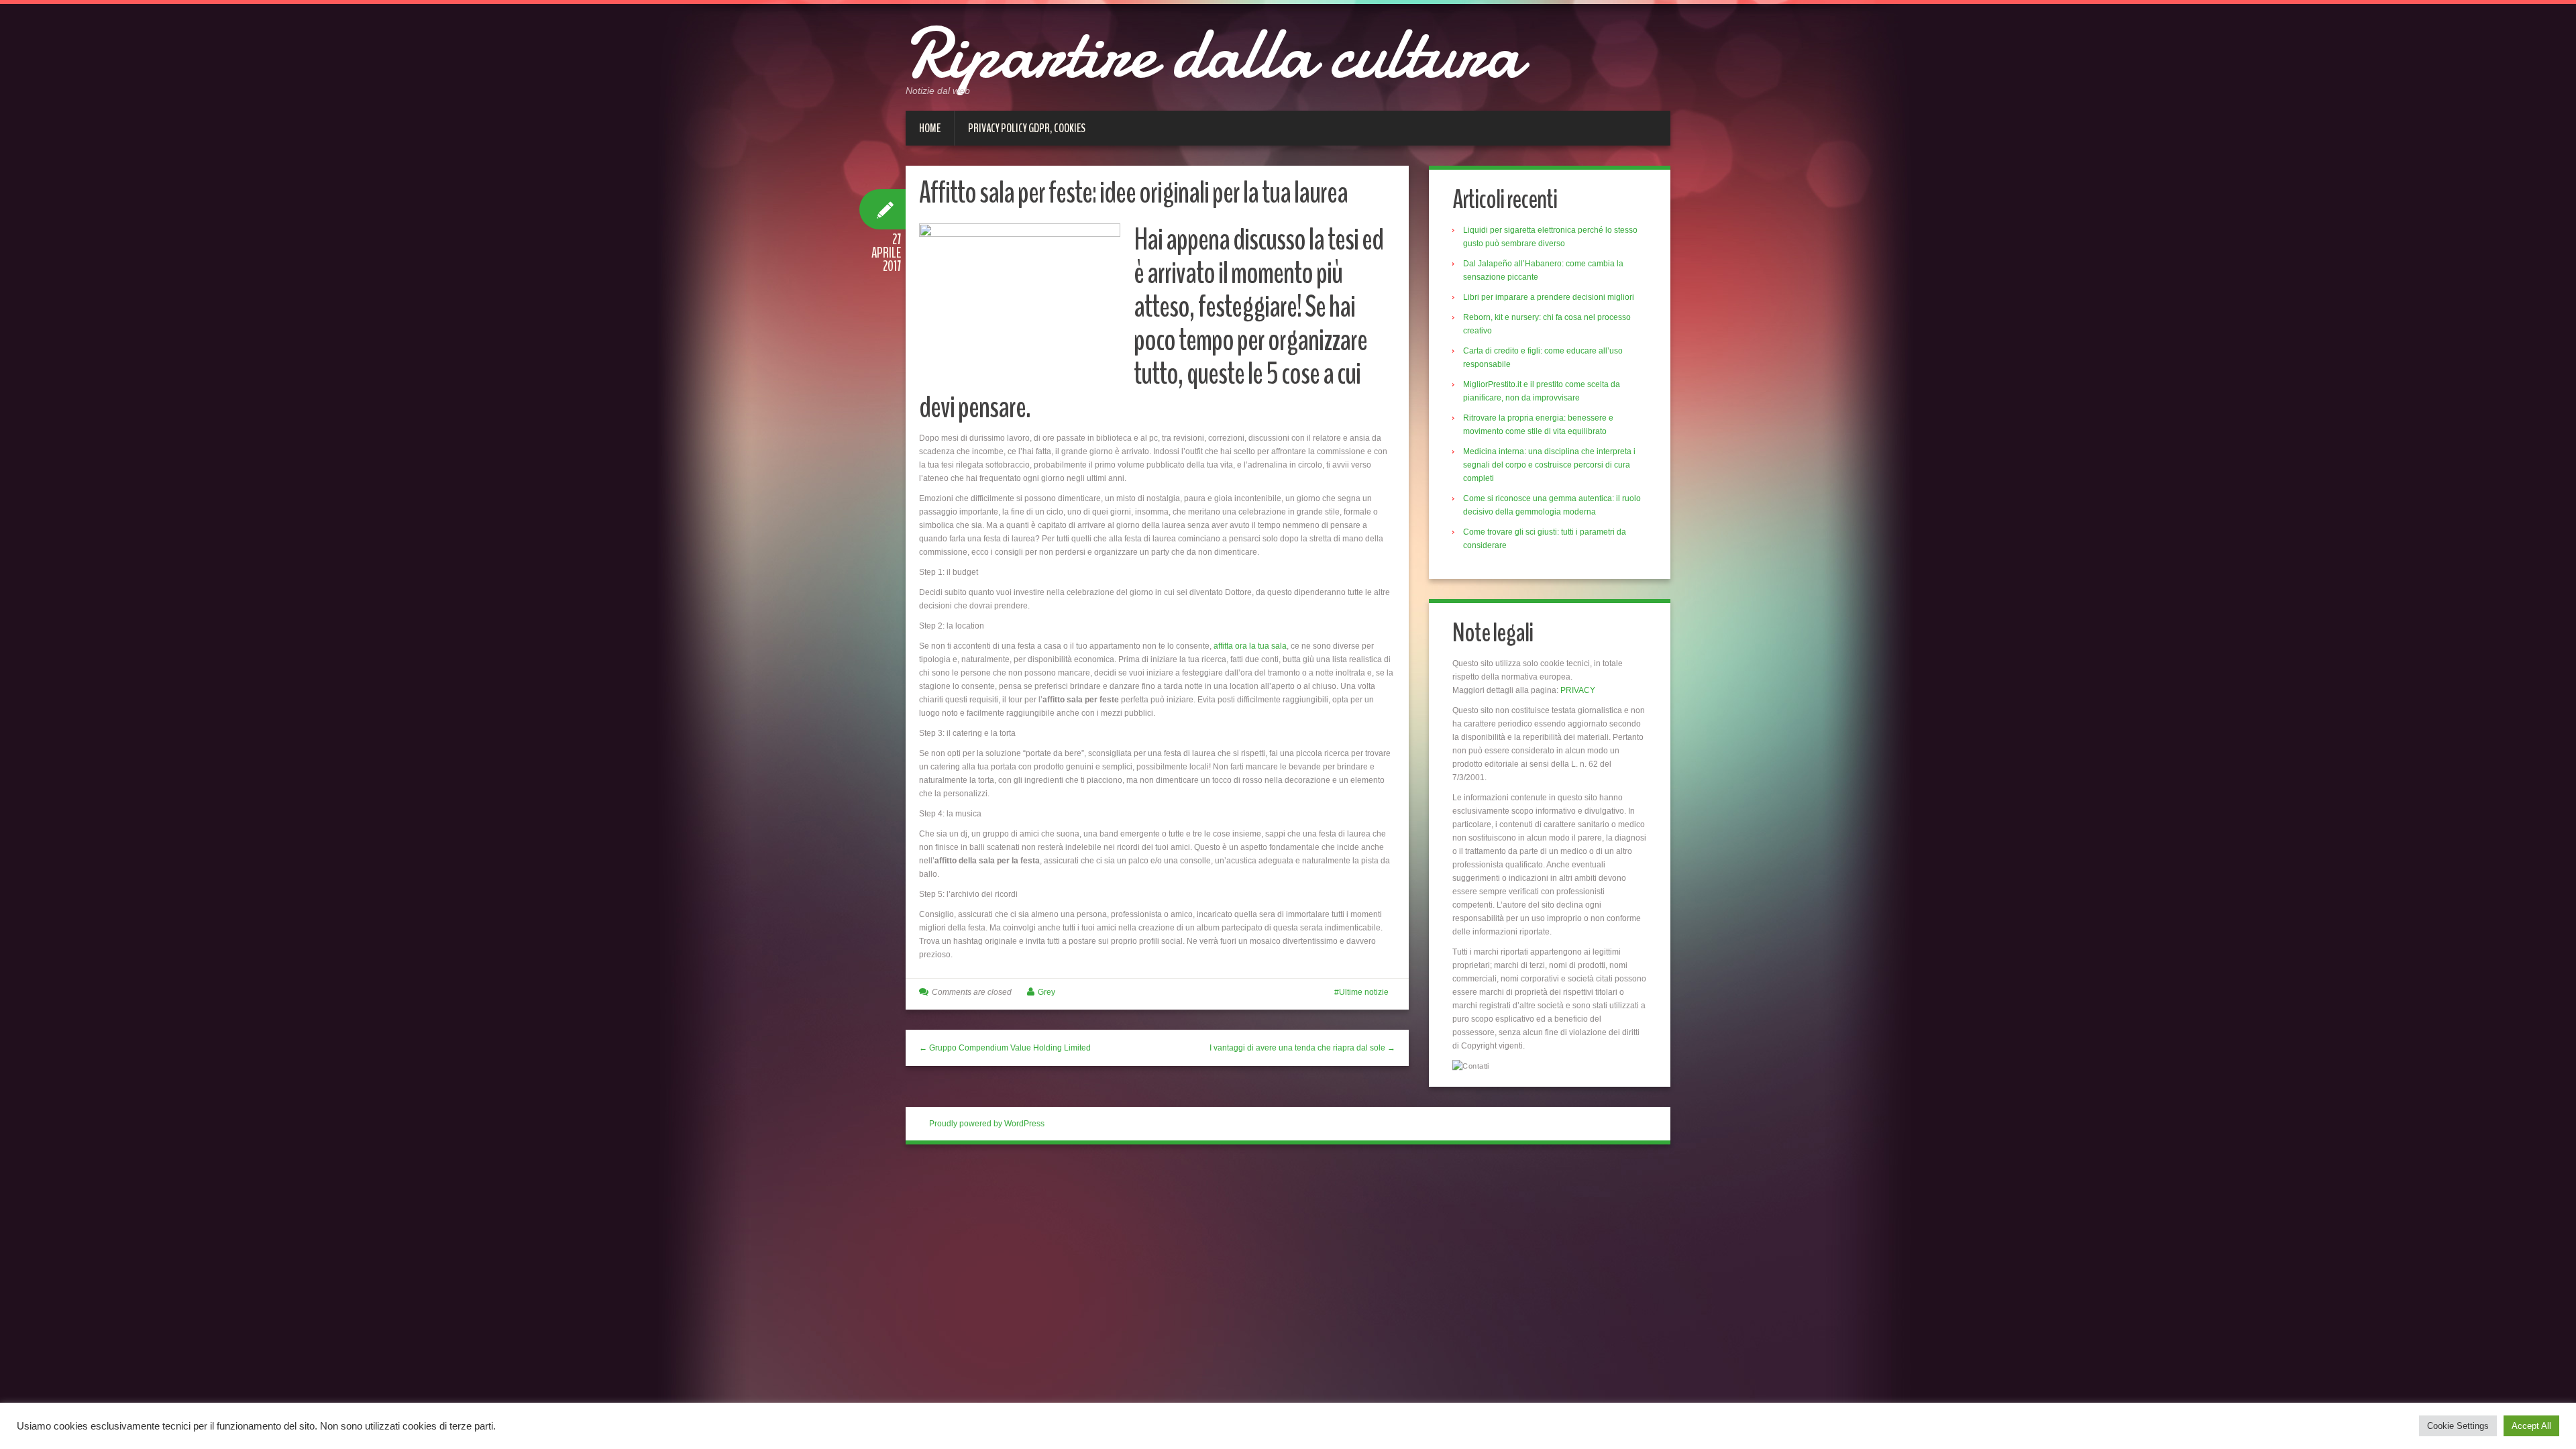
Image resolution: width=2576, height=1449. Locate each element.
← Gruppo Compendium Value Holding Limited (1005, 1048)
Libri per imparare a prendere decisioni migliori (1549, 297)
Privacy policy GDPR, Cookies (1027, 128)
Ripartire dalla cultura (1213, 54)
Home (930, 128)
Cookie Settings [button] (2458, 1426)
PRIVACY (1578, 690)
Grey (1046, 992)
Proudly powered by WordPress (987, 1124)
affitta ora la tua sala (1250, 646)
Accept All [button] (2531, 1426)
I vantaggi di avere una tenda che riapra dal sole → (1302, 1048)
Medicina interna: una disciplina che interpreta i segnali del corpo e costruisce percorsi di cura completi (1549, 465)
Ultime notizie (1364, 992)
